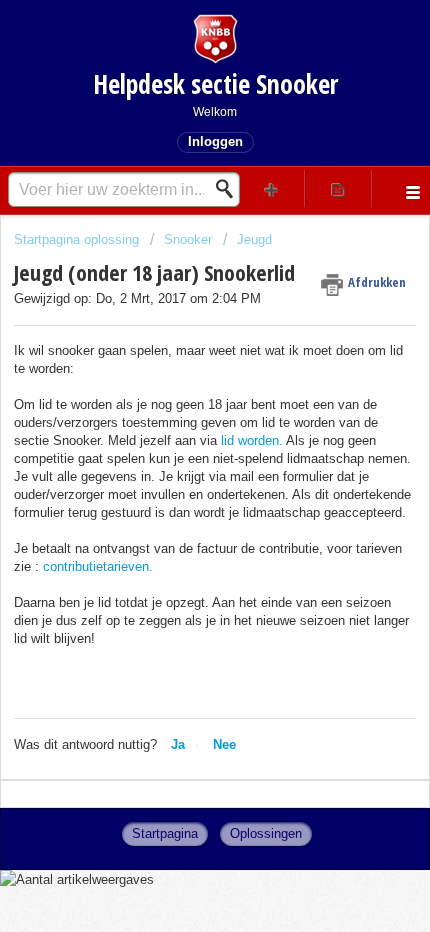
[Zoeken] (230, 189)
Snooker (188, 239)
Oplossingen (266, 833)
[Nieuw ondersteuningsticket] (271, 188)
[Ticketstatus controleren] (338, 188)
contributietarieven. (98, 566)
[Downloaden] (178, 450)
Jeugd (254, 239)
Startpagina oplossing (78, 239)
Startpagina (165, 833)
